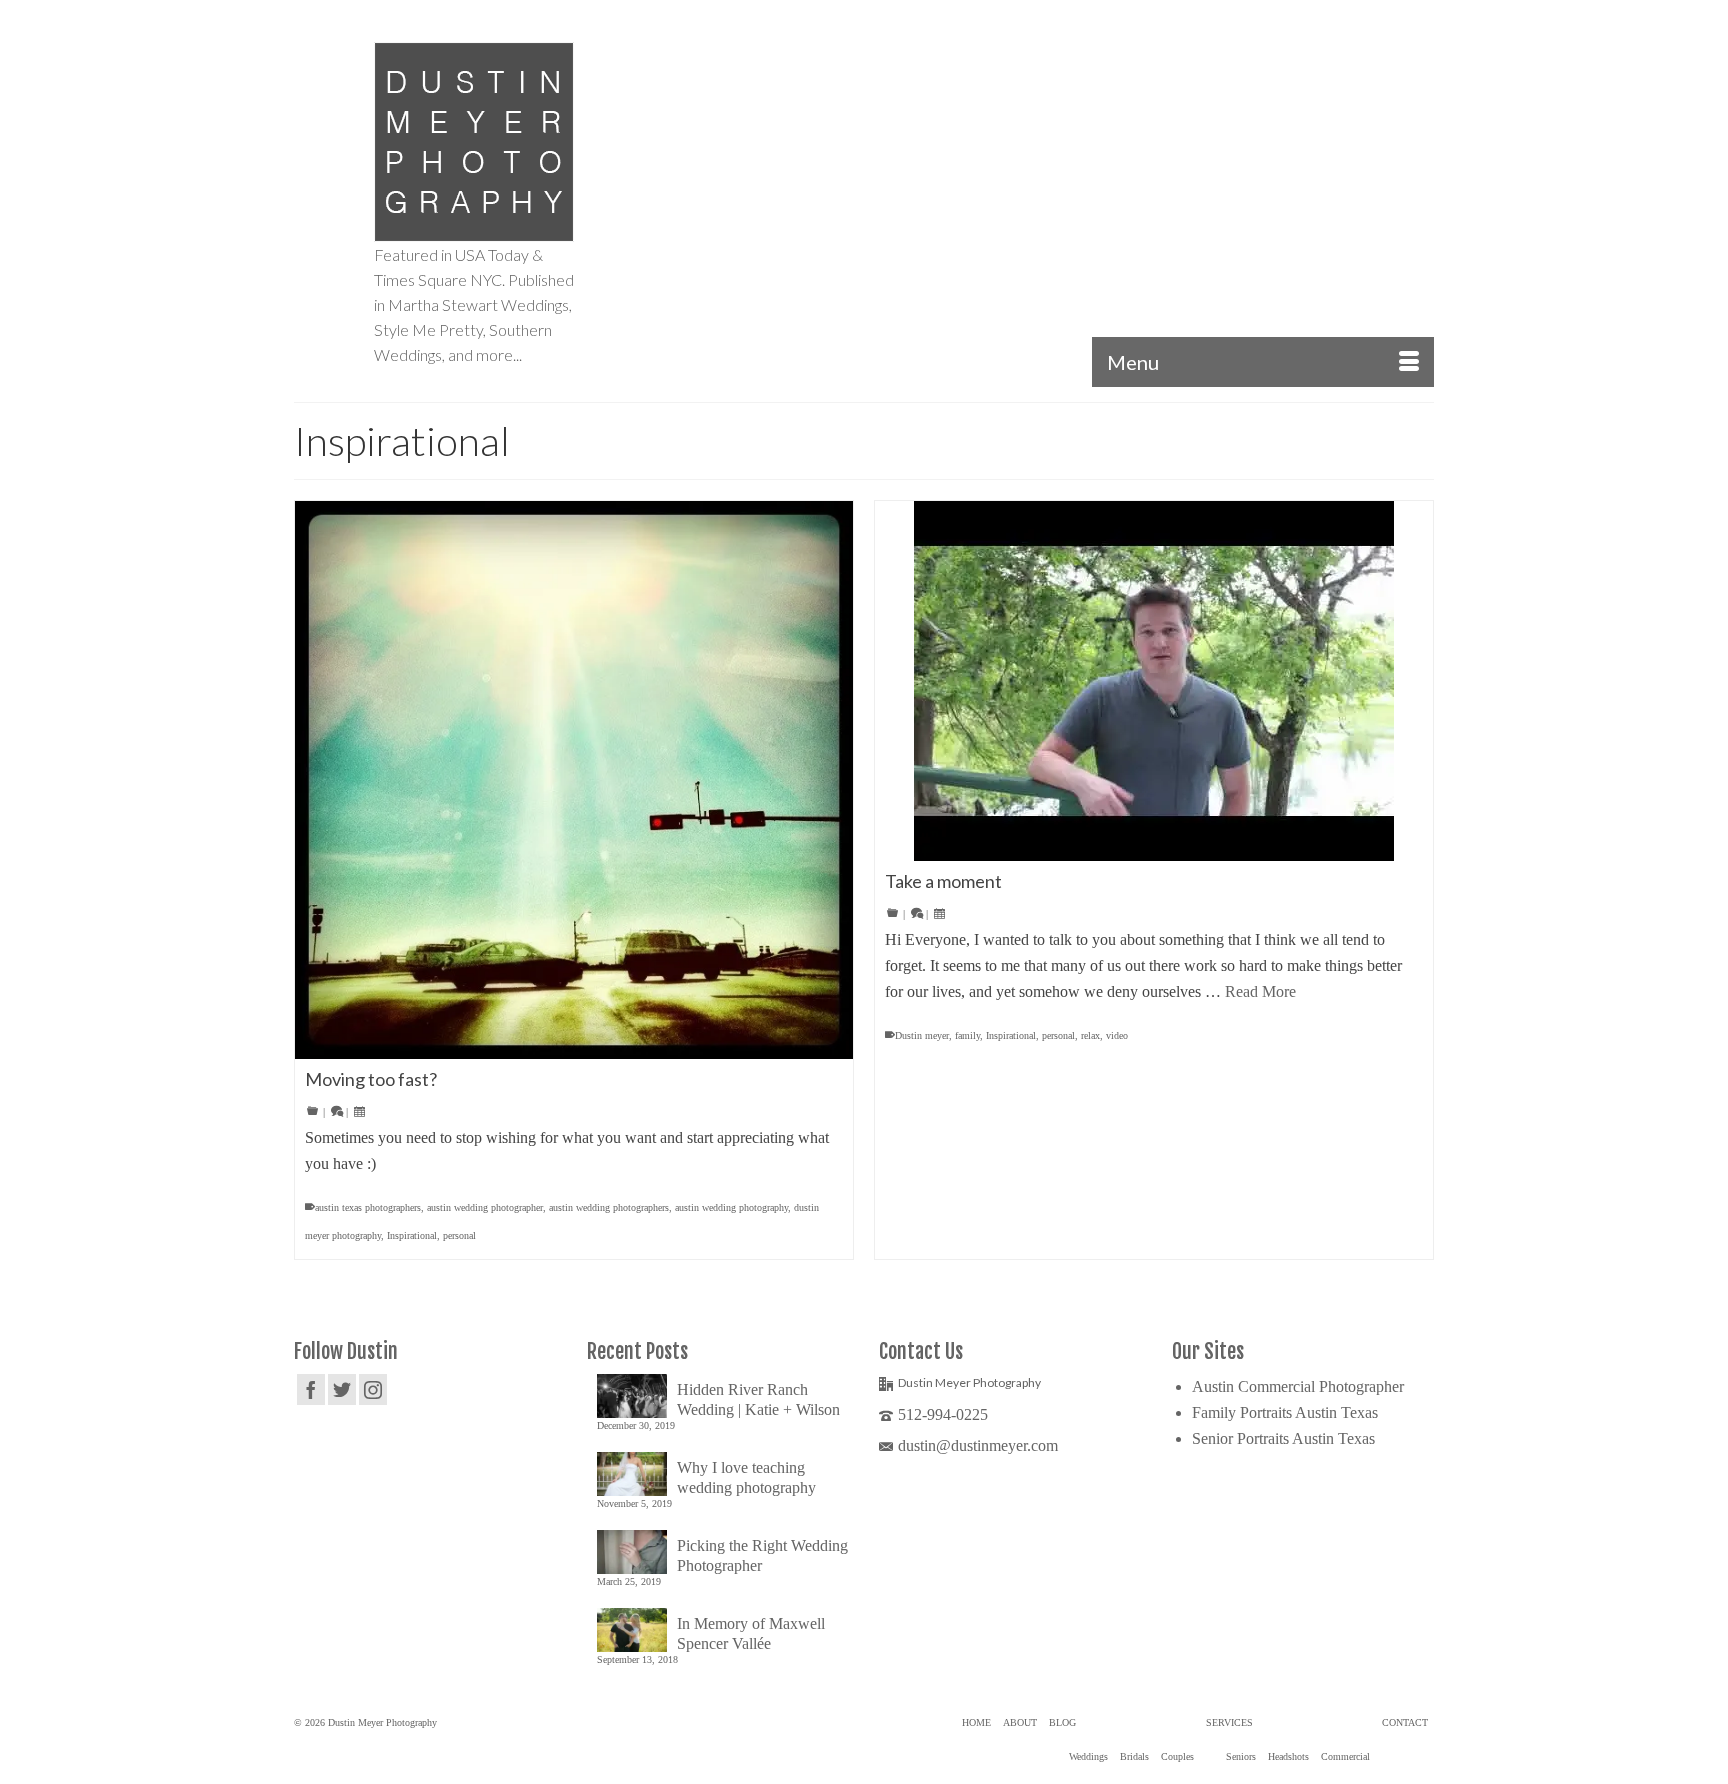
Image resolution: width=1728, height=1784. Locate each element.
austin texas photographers (368, 1207)
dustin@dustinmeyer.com (978, 1445)
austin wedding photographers (609, 1207)
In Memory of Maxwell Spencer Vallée (751, 1633)
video (1117, 1035)
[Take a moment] (1154, 681)
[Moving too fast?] (574, 780)
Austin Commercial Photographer (1298, 1386)
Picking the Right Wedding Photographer (762, 1555)
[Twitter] (342, 1389)
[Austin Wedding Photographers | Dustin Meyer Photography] (474, 142)
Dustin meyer (922, 1035)
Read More (1260, 991)
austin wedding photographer (485, 1207)
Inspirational (412, 1235)
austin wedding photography (731, 1207)
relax (1090, 1035)
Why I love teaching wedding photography (746, 1477)
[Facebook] (311, 1389)
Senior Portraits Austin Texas (1283, 1438)
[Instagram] (373, 1389)
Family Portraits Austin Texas (1285, 1412)
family (967, 1035)
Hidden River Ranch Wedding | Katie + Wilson (758, 1399)
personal (459, 1235)
